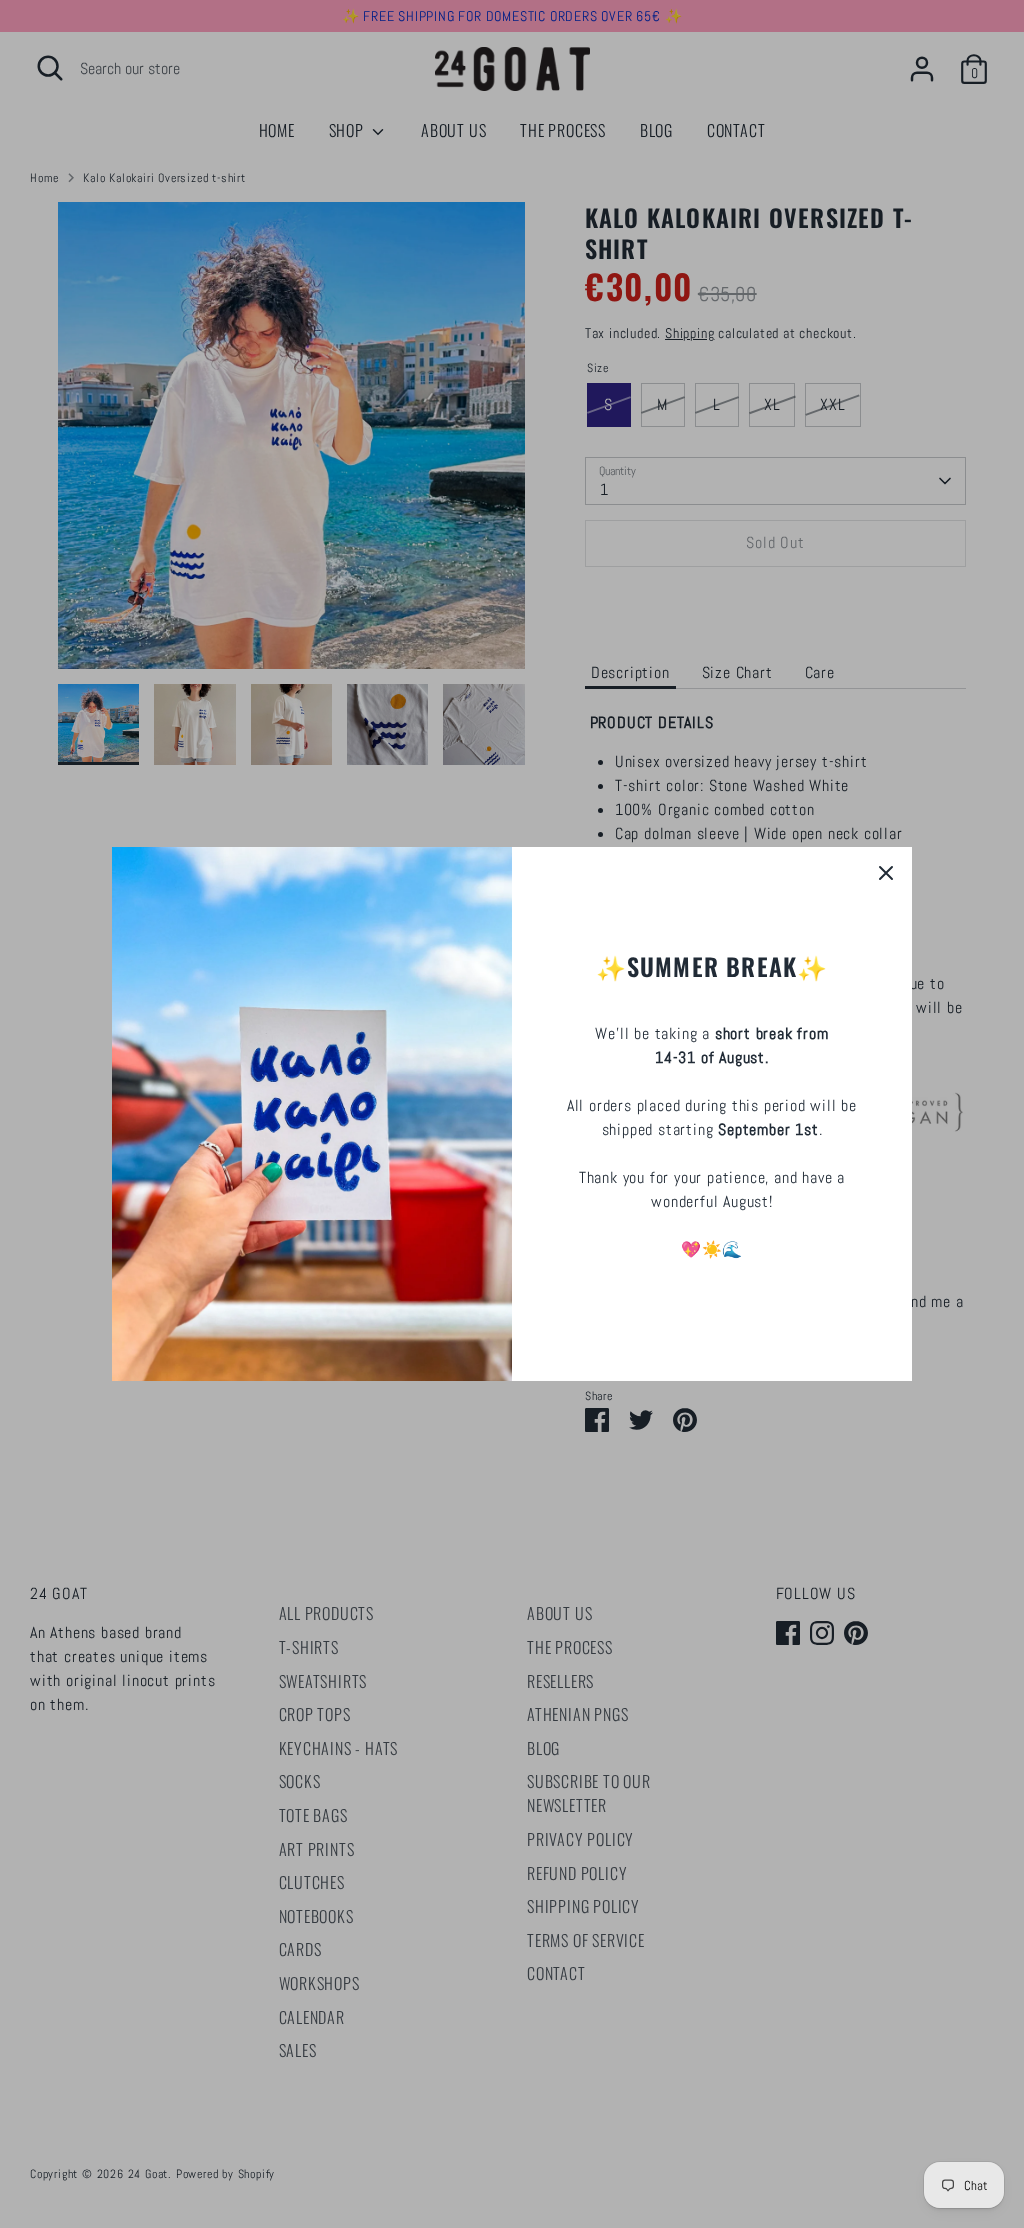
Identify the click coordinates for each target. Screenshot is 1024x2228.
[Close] (886, 873)
